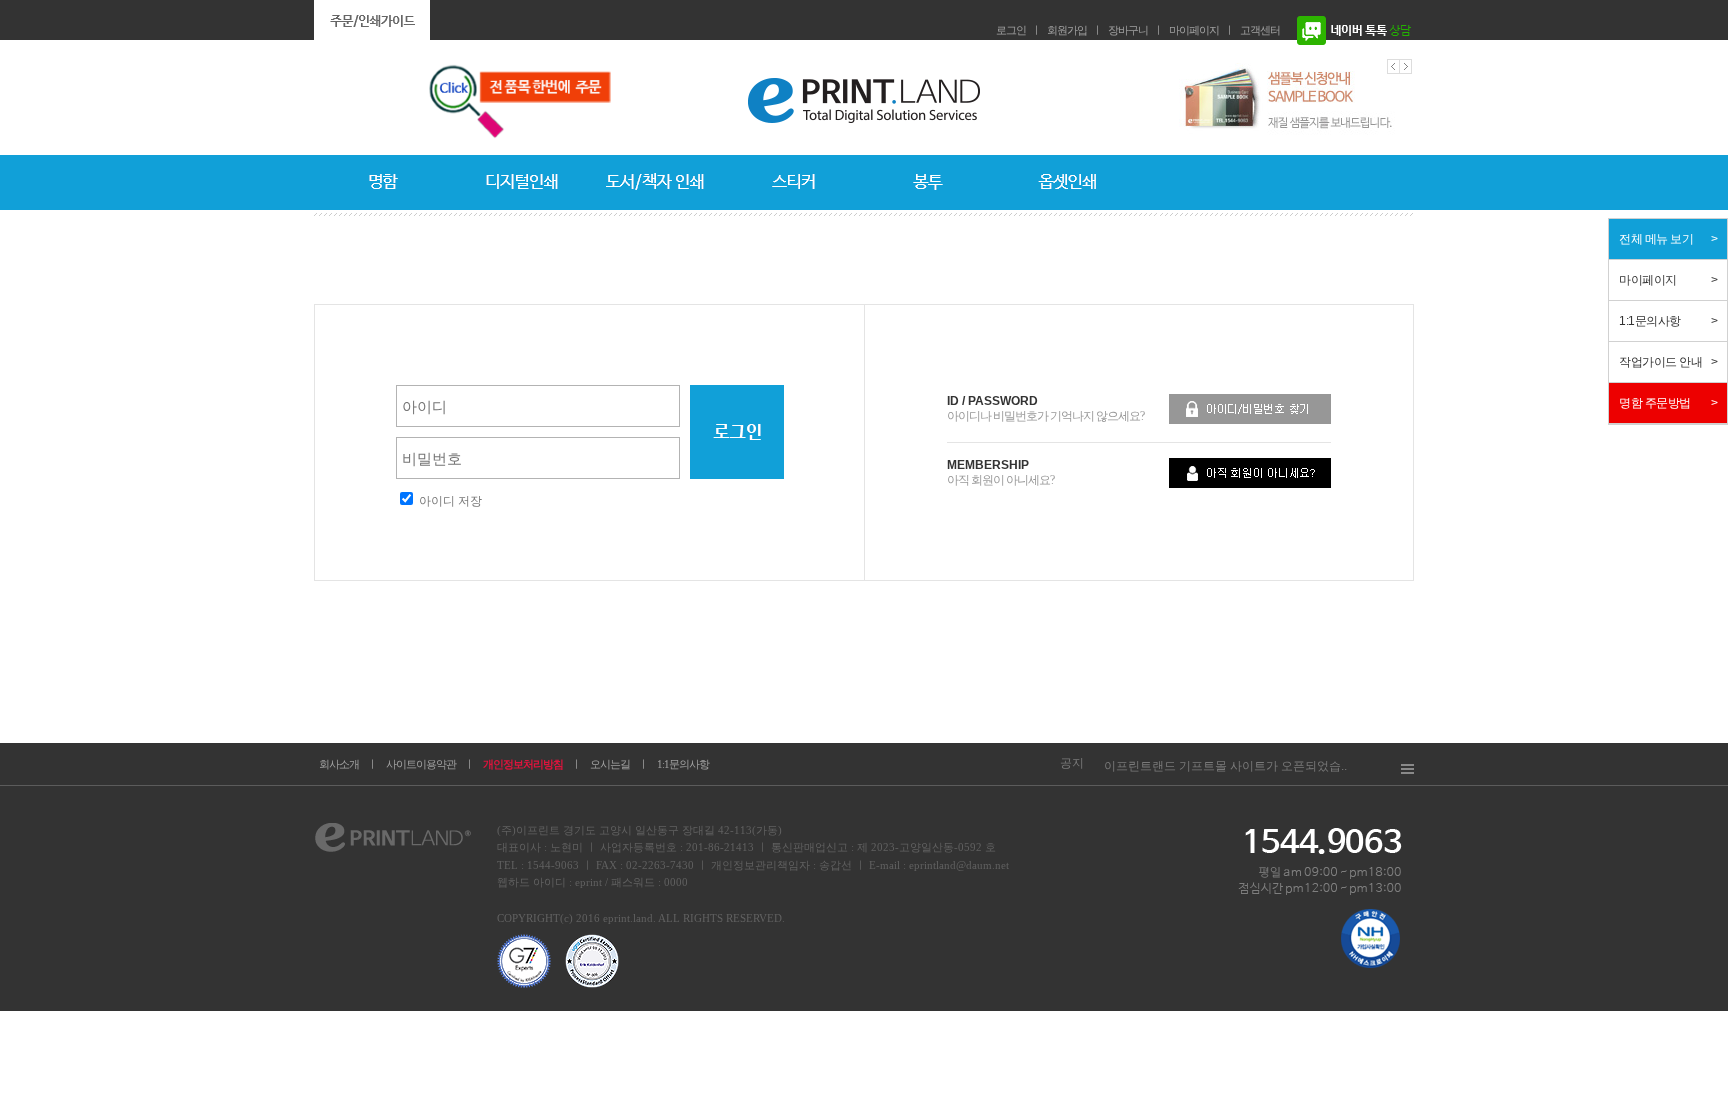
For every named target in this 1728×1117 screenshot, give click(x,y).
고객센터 (1260, 30)
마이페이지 (1194, 30)
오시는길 (610, 764)
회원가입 (1067, 30)
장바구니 (1128, 30)
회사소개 (339, 764)
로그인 (1011, 30)
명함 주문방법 (1655, 403)
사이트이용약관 (421, 764)
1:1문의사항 (683, 764)
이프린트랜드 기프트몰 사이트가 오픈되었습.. (1225, 766)
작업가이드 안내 (1660, 362)
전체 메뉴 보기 (1656, 239)
